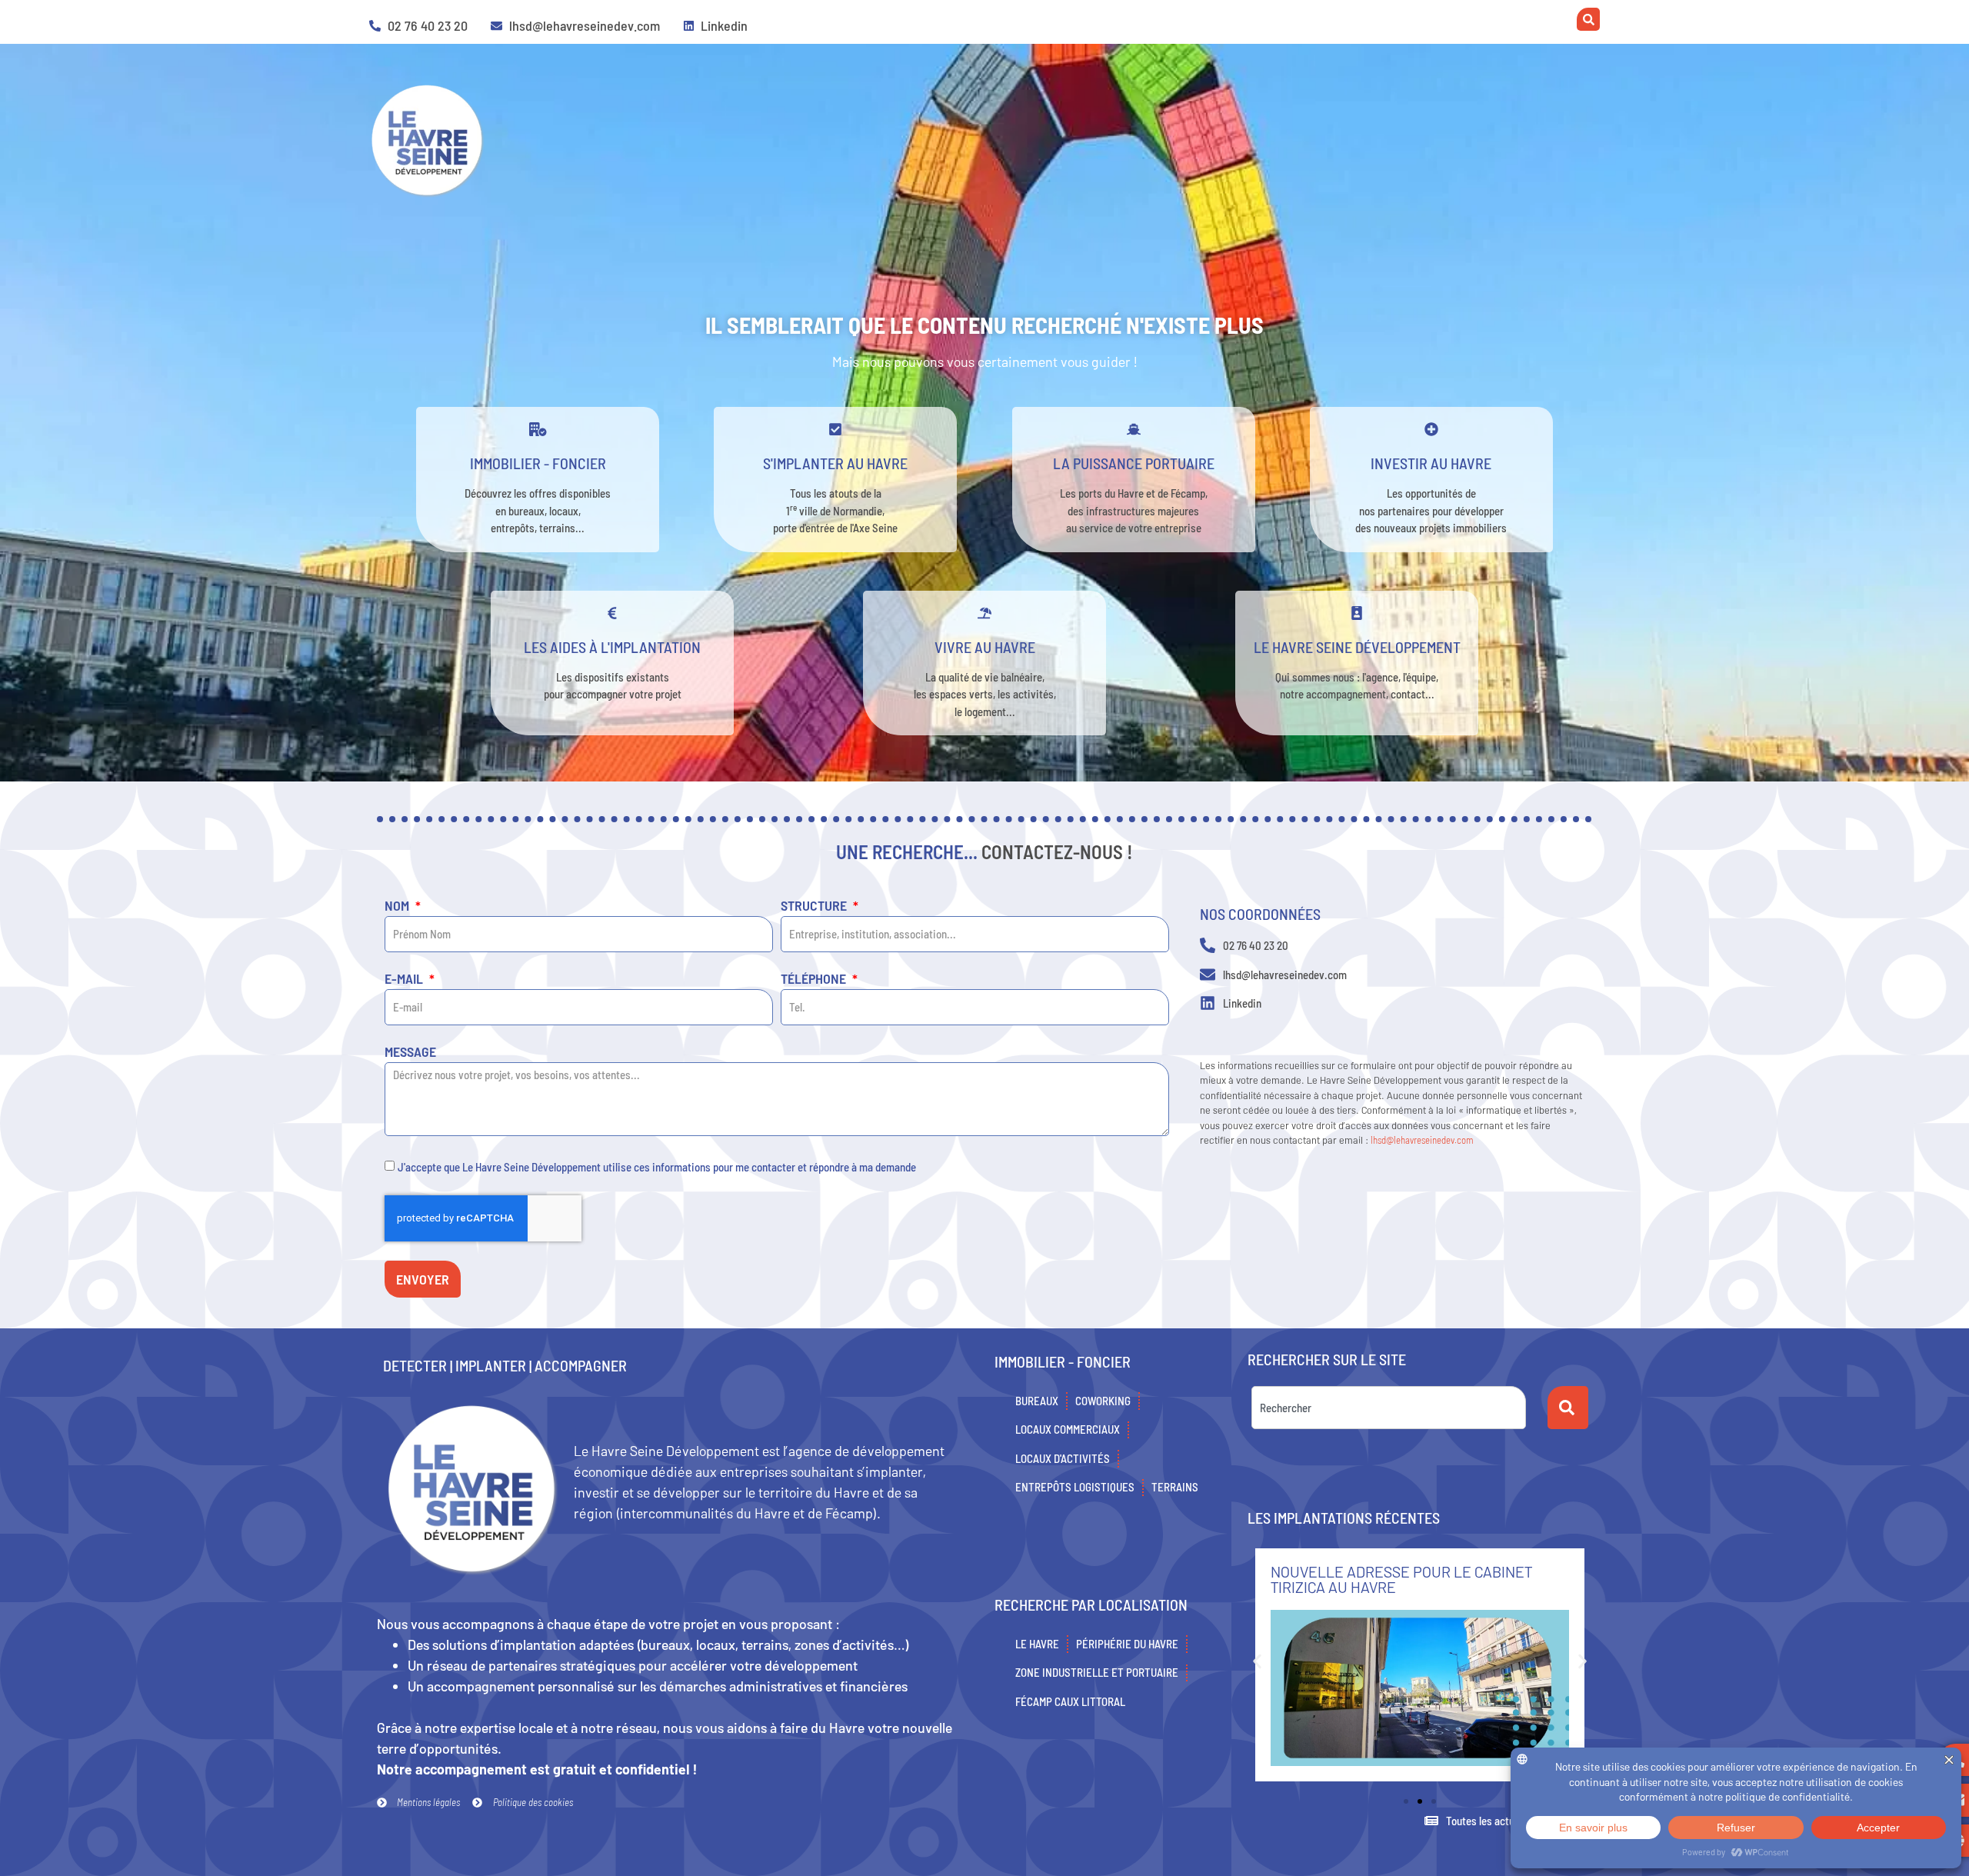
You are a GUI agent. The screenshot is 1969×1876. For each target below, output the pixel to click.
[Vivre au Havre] (984, 613)
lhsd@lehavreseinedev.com (1422, 1140)
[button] (1257, 1661)
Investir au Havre (1431, 463)
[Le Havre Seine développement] (1357, 613)
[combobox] (1389, 1408)
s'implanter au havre (835, 463)
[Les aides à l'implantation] (612, 613)
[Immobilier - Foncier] (538, 429)
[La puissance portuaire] (1134, 429)
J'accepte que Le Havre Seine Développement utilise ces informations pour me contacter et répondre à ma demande (657, 1167)
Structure (815, 906)
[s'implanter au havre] (835, 429)
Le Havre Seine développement (1357, 647)
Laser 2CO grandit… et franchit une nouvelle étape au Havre (1405, 1579)
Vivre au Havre (985, 647)
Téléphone (815, 979)
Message (410, 1052)
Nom (398, 906)
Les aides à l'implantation (612, 647)
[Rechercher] (1568, 1408)
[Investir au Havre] (1431, 429)
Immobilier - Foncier (538, 463)
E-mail (405, 979)
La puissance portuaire (1134, 463)
